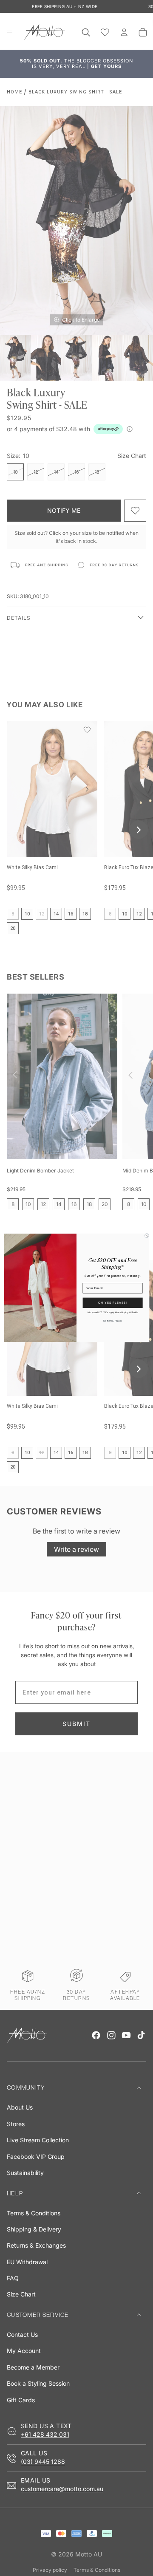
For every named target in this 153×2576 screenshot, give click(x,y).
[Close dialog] (147, 1236)
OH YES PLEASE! (113, 1303)
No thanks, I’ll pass (112, 1321)
